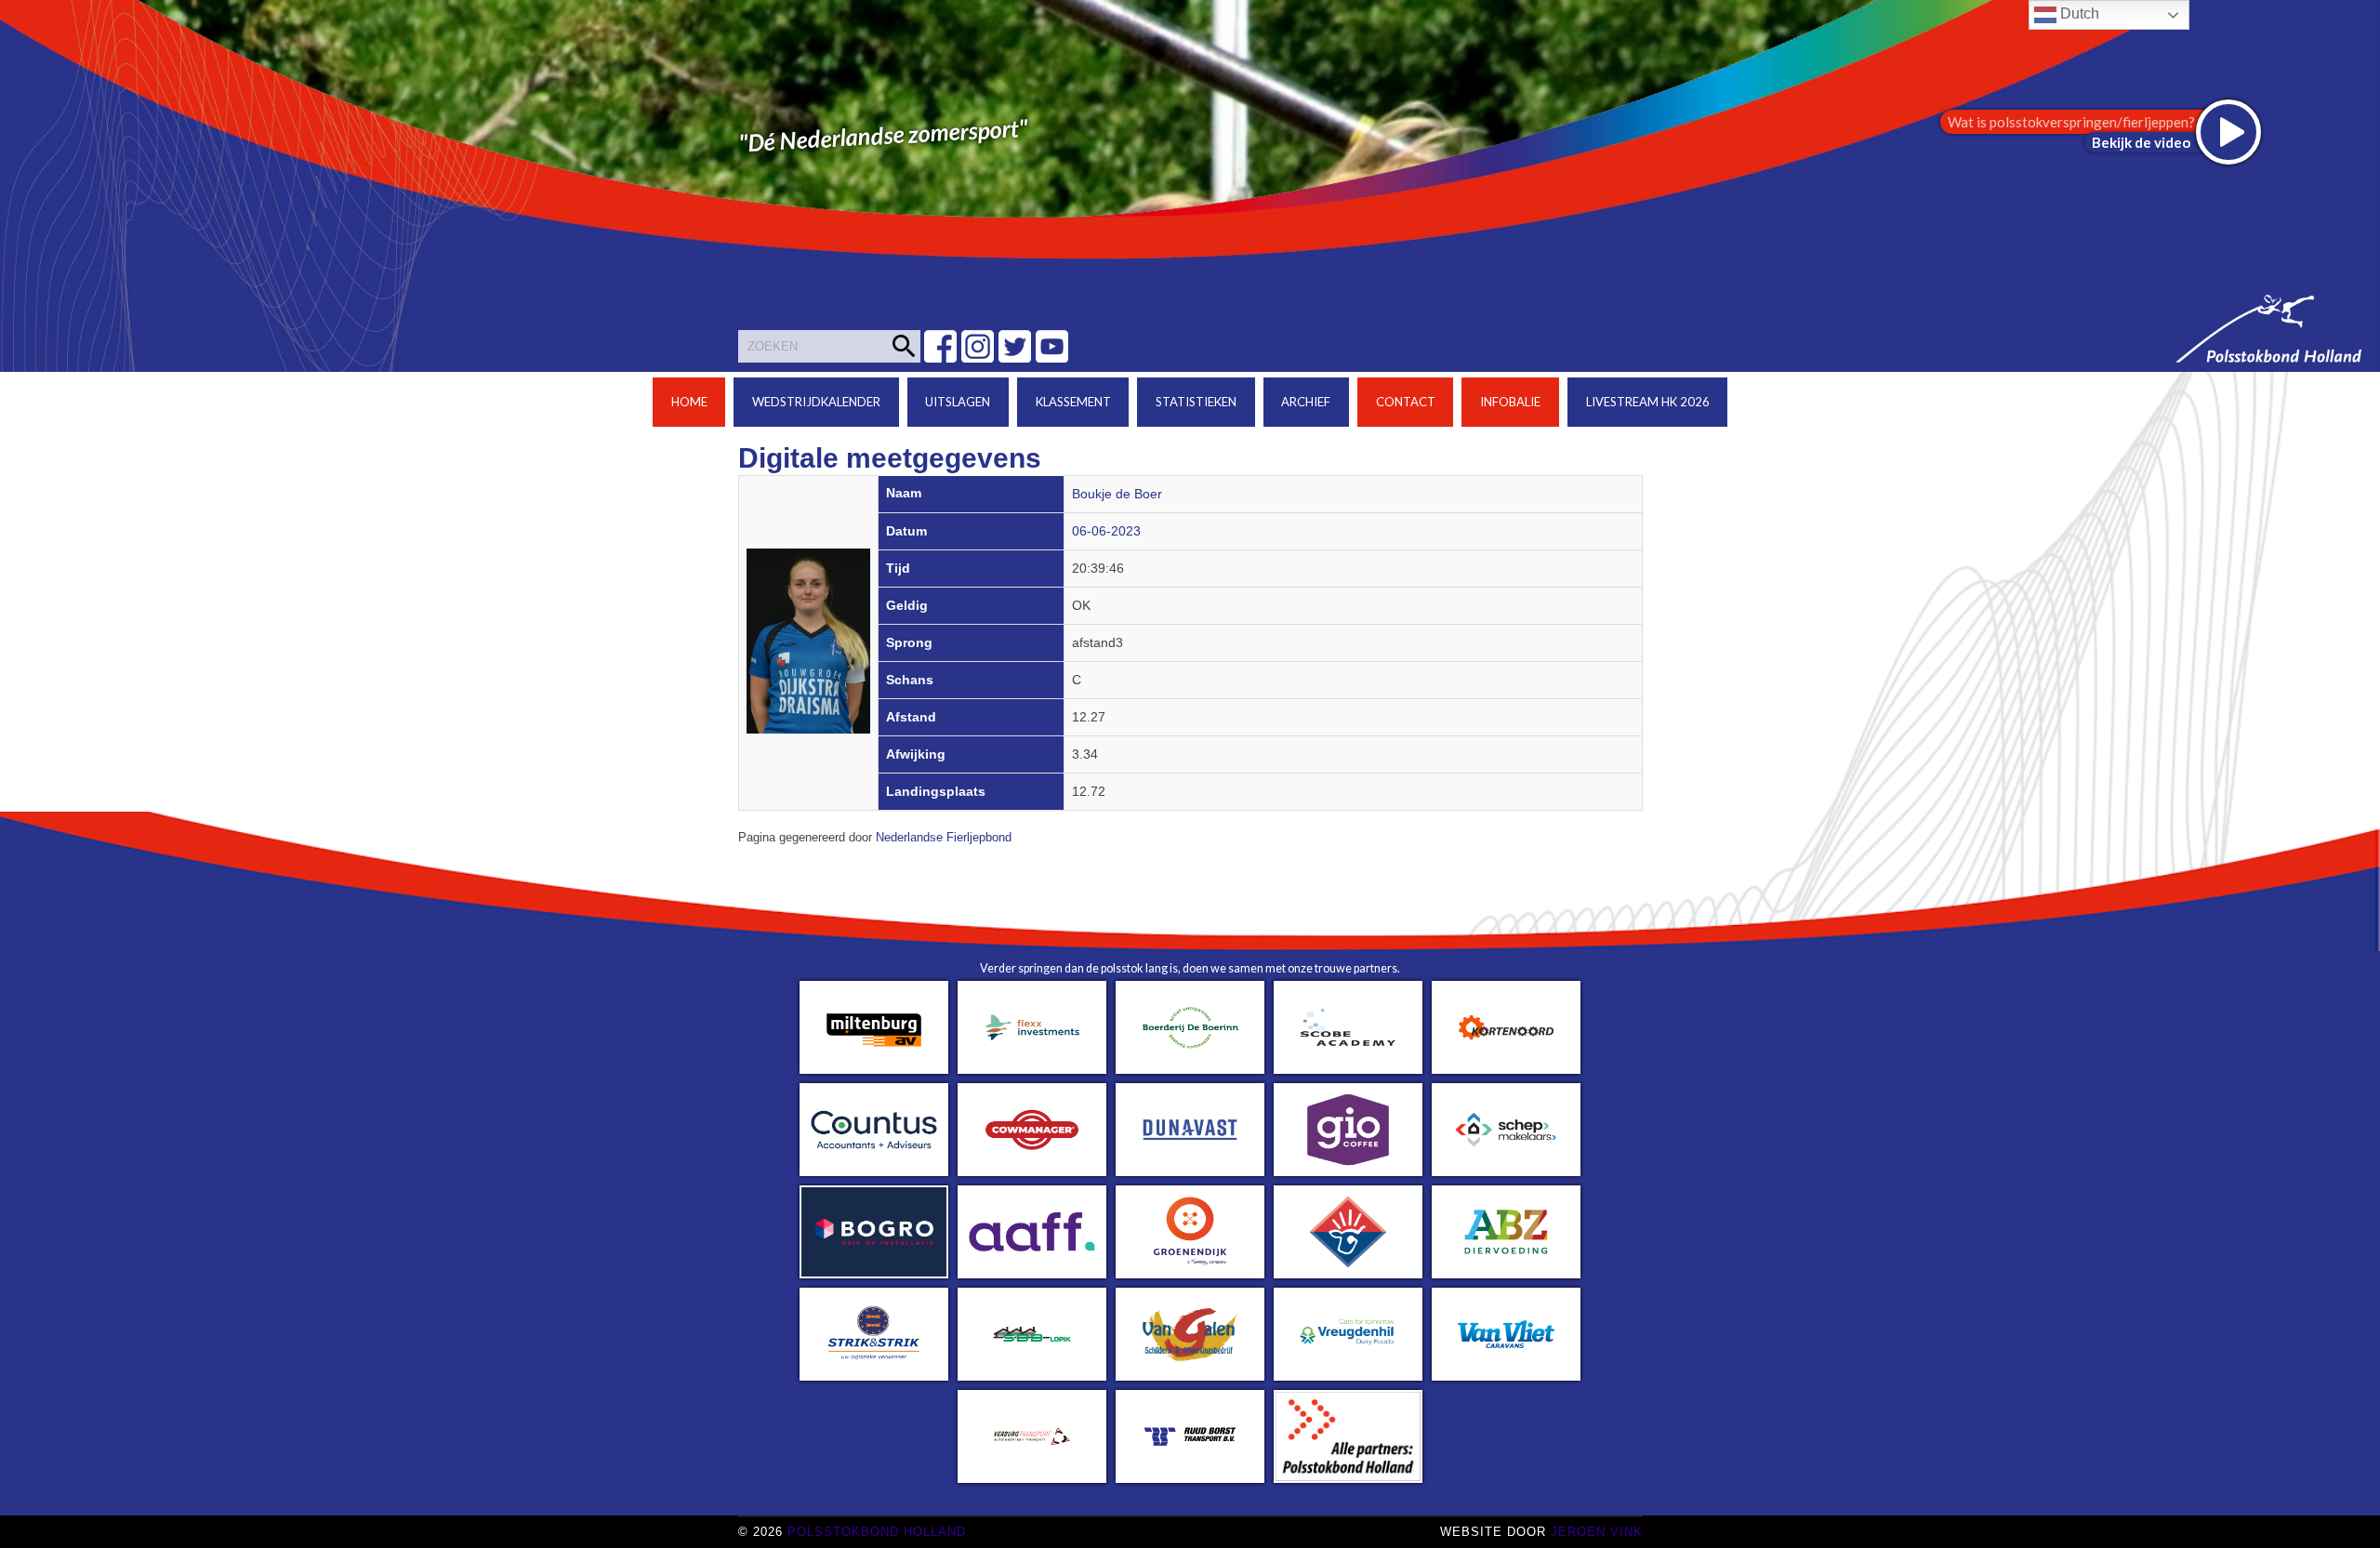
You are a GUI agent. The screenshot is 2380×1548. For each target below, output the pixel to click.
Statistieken (1196, 402)
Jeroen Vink (1597, 1532)
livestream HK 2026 (1648, 402)
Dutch (2078, 13)
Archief (1306, 402)
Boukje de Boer (1117, 494)
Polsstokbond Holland (877, 1532)
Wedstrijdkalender (816, 402)
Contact (1406, 402)
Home (689, 402)
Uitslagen (958, 402)
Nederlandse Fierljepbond (944, 838)
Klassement (1073, 402)
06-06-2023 (1106, 531)
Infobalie (1510, 402)
